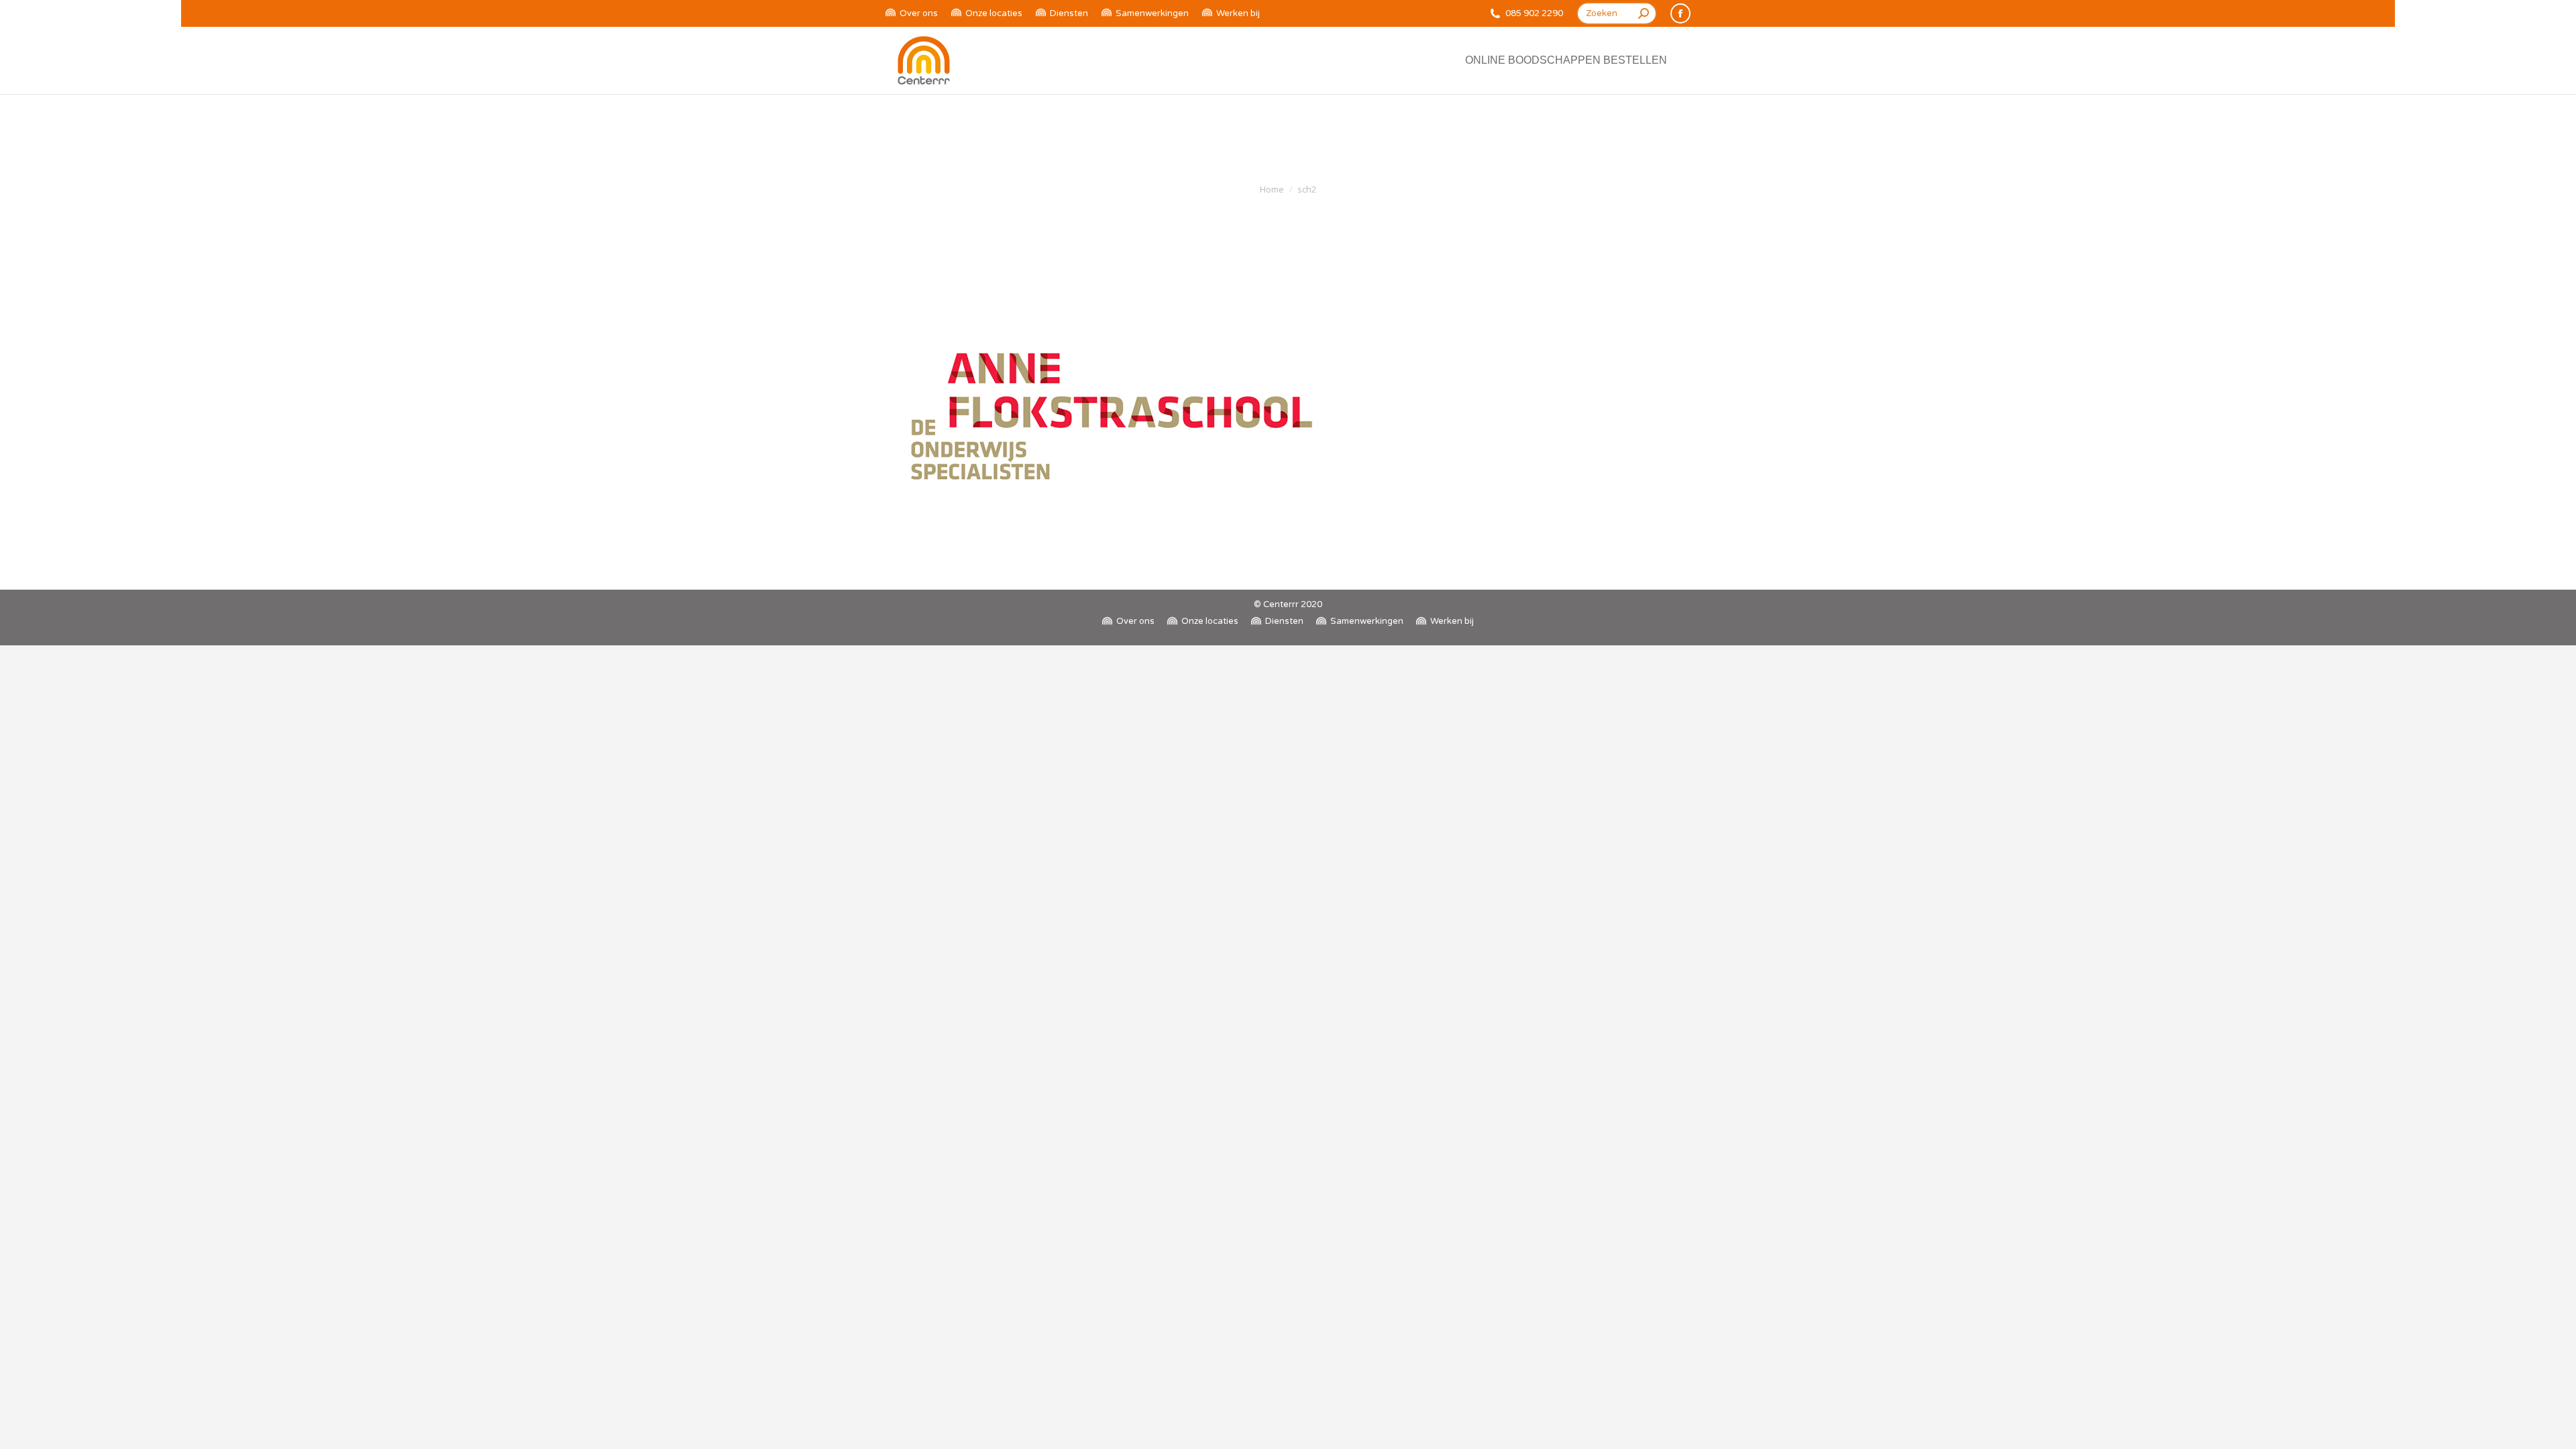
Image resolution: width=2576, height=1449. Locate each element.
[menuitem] (912, 14)
